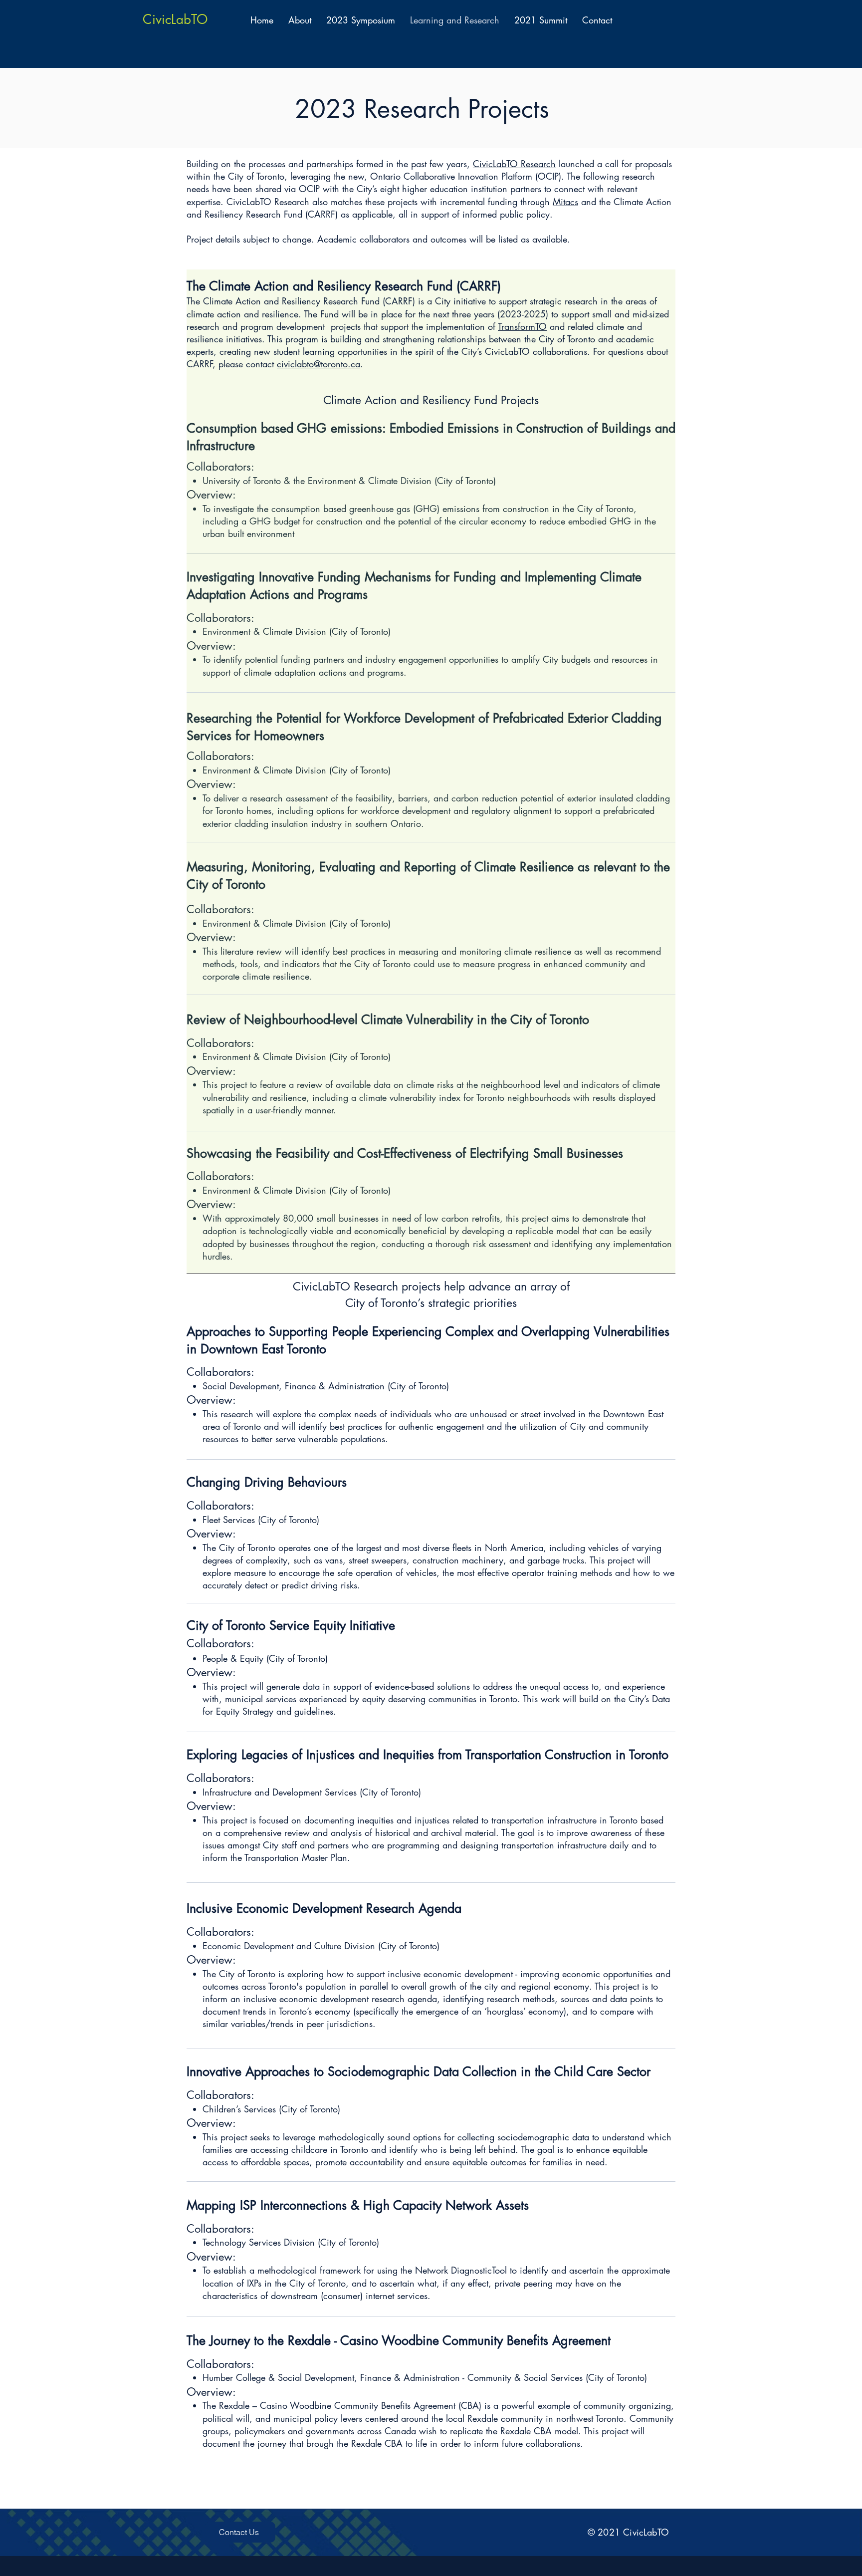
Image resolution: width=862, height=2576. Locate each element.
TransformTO (522, 326)
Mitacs (565, 202)
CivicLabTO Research (514, 164)
